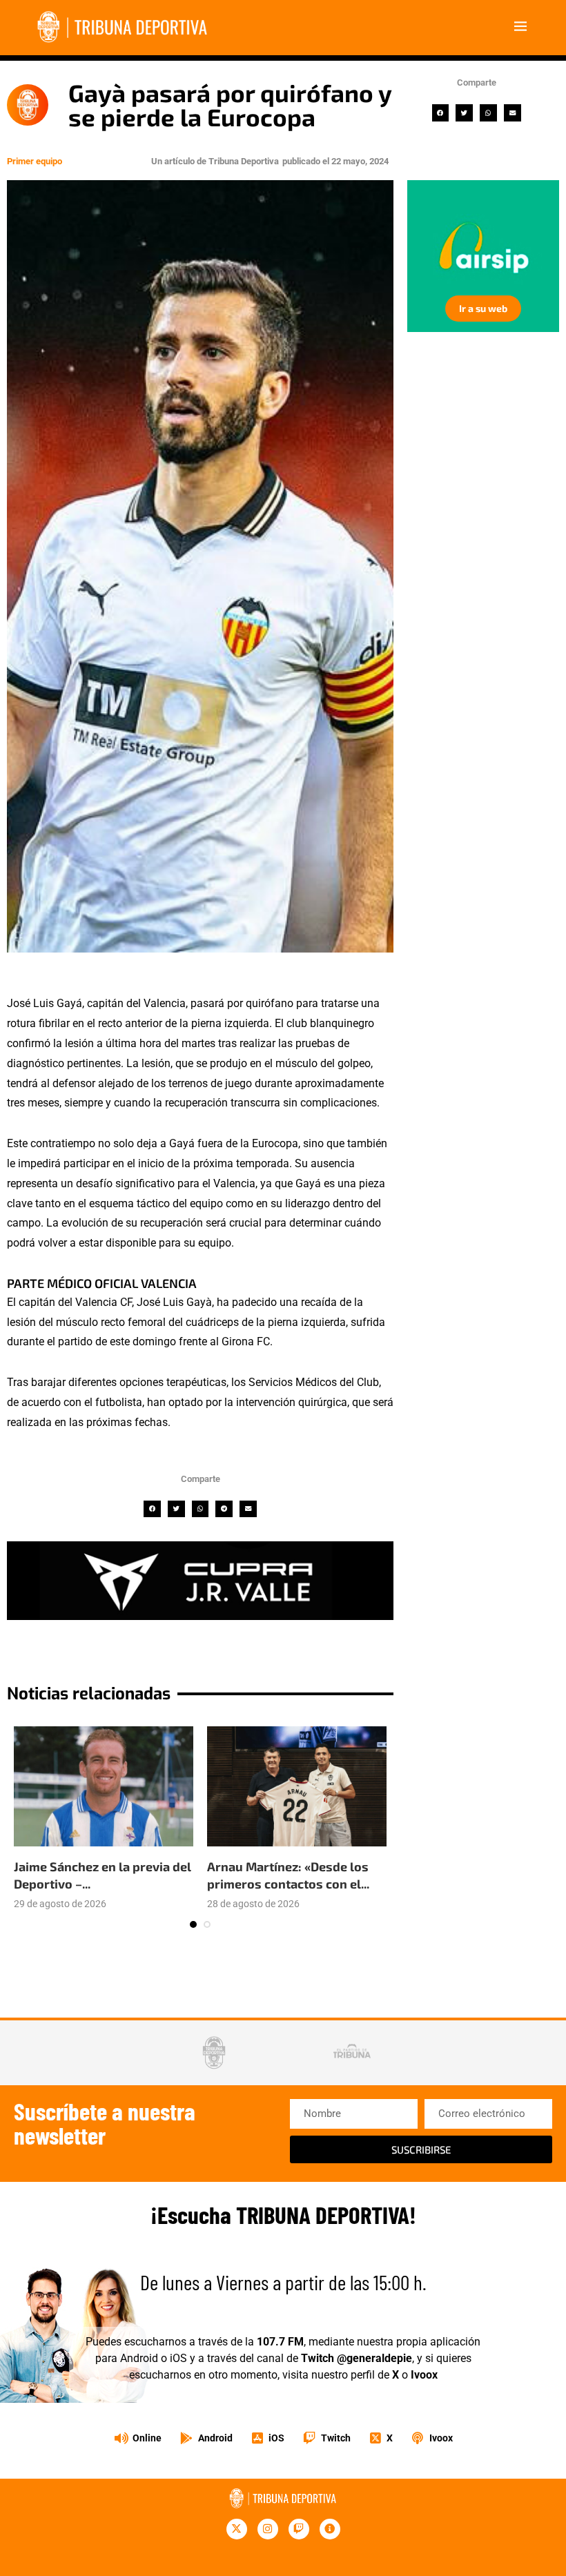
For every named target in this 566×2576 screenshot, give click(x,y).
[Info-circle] (330, 2529)
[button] (441, 113)
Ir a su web (483, 308)
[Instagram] (268, 2529)
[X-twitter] (237, 2529)
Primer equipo (35, 161)
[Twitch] (299, 2529)
